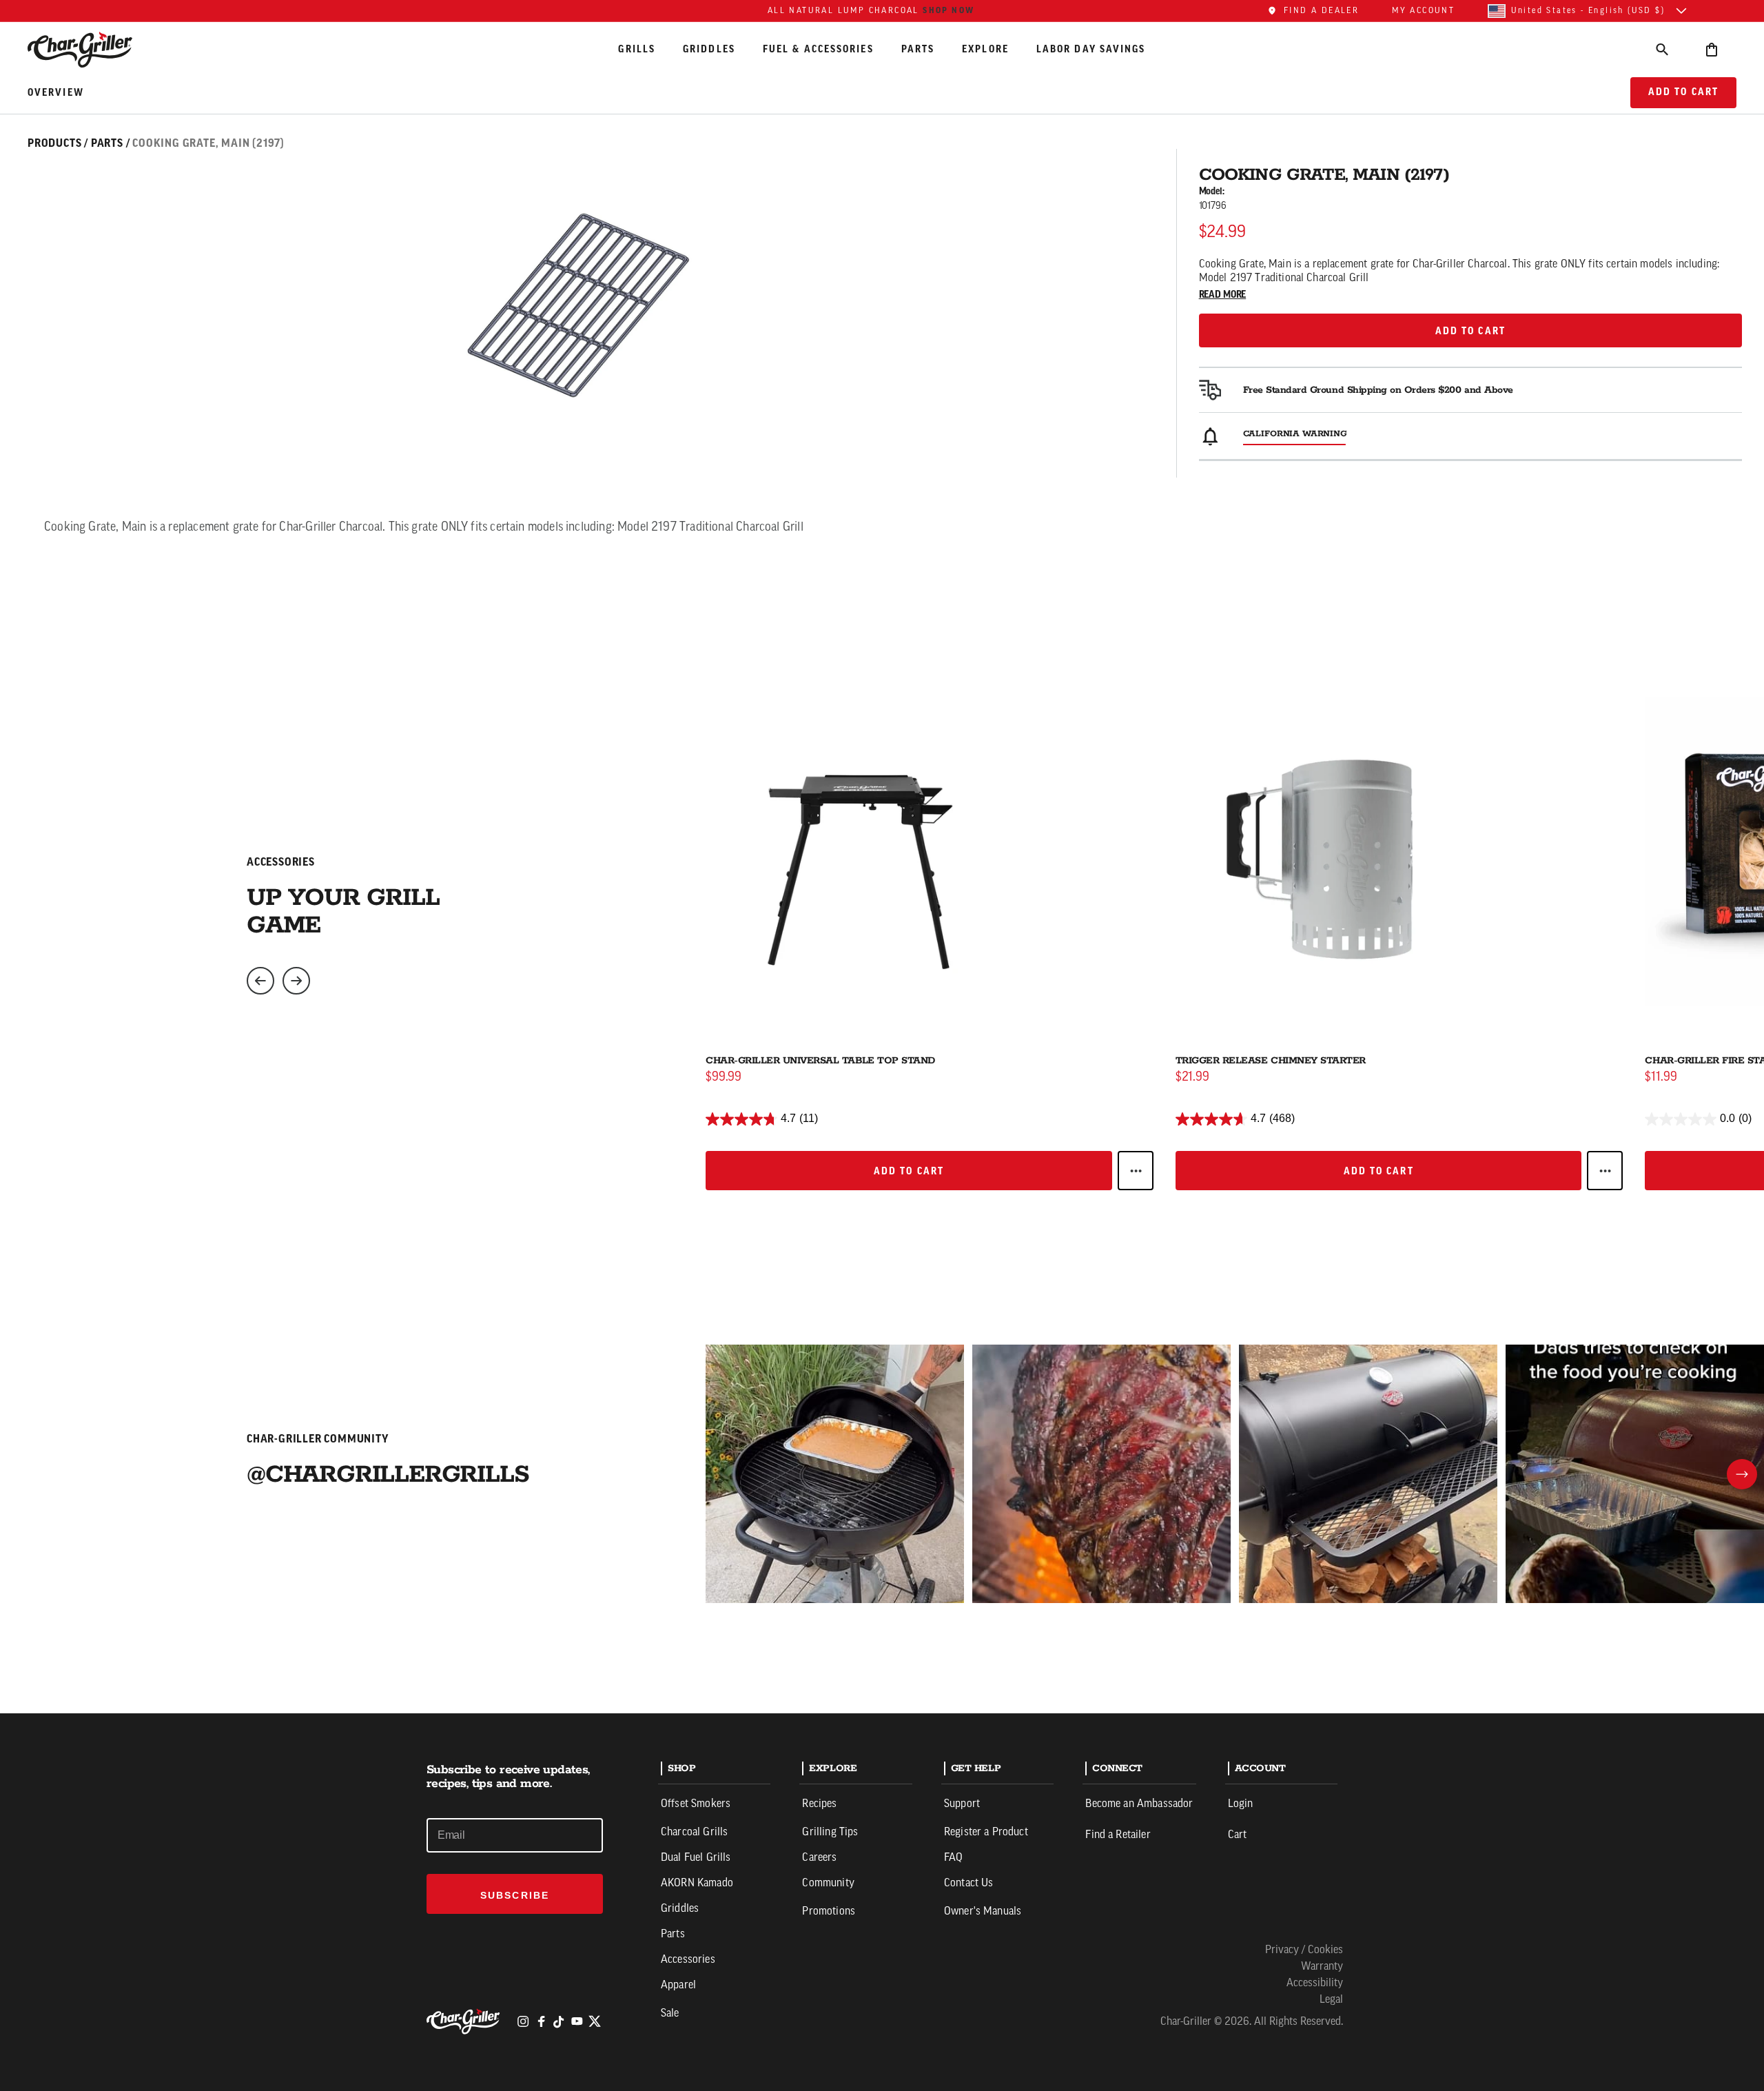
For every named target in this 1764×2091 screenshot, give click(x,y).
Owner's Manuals (983, 1912)
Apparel (678, 1986)
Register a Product (986, 1833)
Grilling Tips (830, 1833)
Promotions (829, 1912)
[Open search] (1662, 49)
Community (828, 1884)
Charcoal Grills (694, 1833)
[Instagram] (523, 2021)
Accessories (688, 1960)
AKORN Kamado (697, 1884)
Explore (985, 49)
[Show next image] (296, 981)
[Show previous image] (260, 981)
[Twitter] (595, 2021)
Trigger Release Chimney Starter (1271, 1061)
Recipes (819, 1804)
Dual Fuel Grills (696, 1858)
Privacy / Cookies (1304, 1950)
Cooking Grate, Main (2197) (208, 143)
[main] (882, 857)
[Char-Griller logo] (465, 2021)
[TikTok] (559, 2021)
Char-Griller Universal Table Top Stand (820, 1061)
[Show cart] (1712, 49)
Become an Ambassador (1139, 1804)
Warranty (1322, 1967)
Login (1241, 1804)
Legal (1331, 2000)
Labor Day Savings (1091, 49)
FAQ (953, 1858)
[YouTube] (577, 2021)
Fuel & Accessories (818, 49)
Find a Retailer (1118, 1835)
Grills (637, 49)
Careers (819, 1858)
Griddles (709, 49)
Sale (670, 2014)
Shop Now (948, 10)
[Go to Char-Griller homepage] (92, 50)
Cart (1238, 1835)
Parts (918, 49)
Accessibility (1315, 1983)
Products (54, 143)
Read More (1223, 295)
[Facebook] (541, 2021)
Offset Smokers (696, 1804)
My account (1423, 11)
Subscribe (515, 1895)
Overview (56, 93)
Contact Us (969, 1884)
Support (962, 1804)
